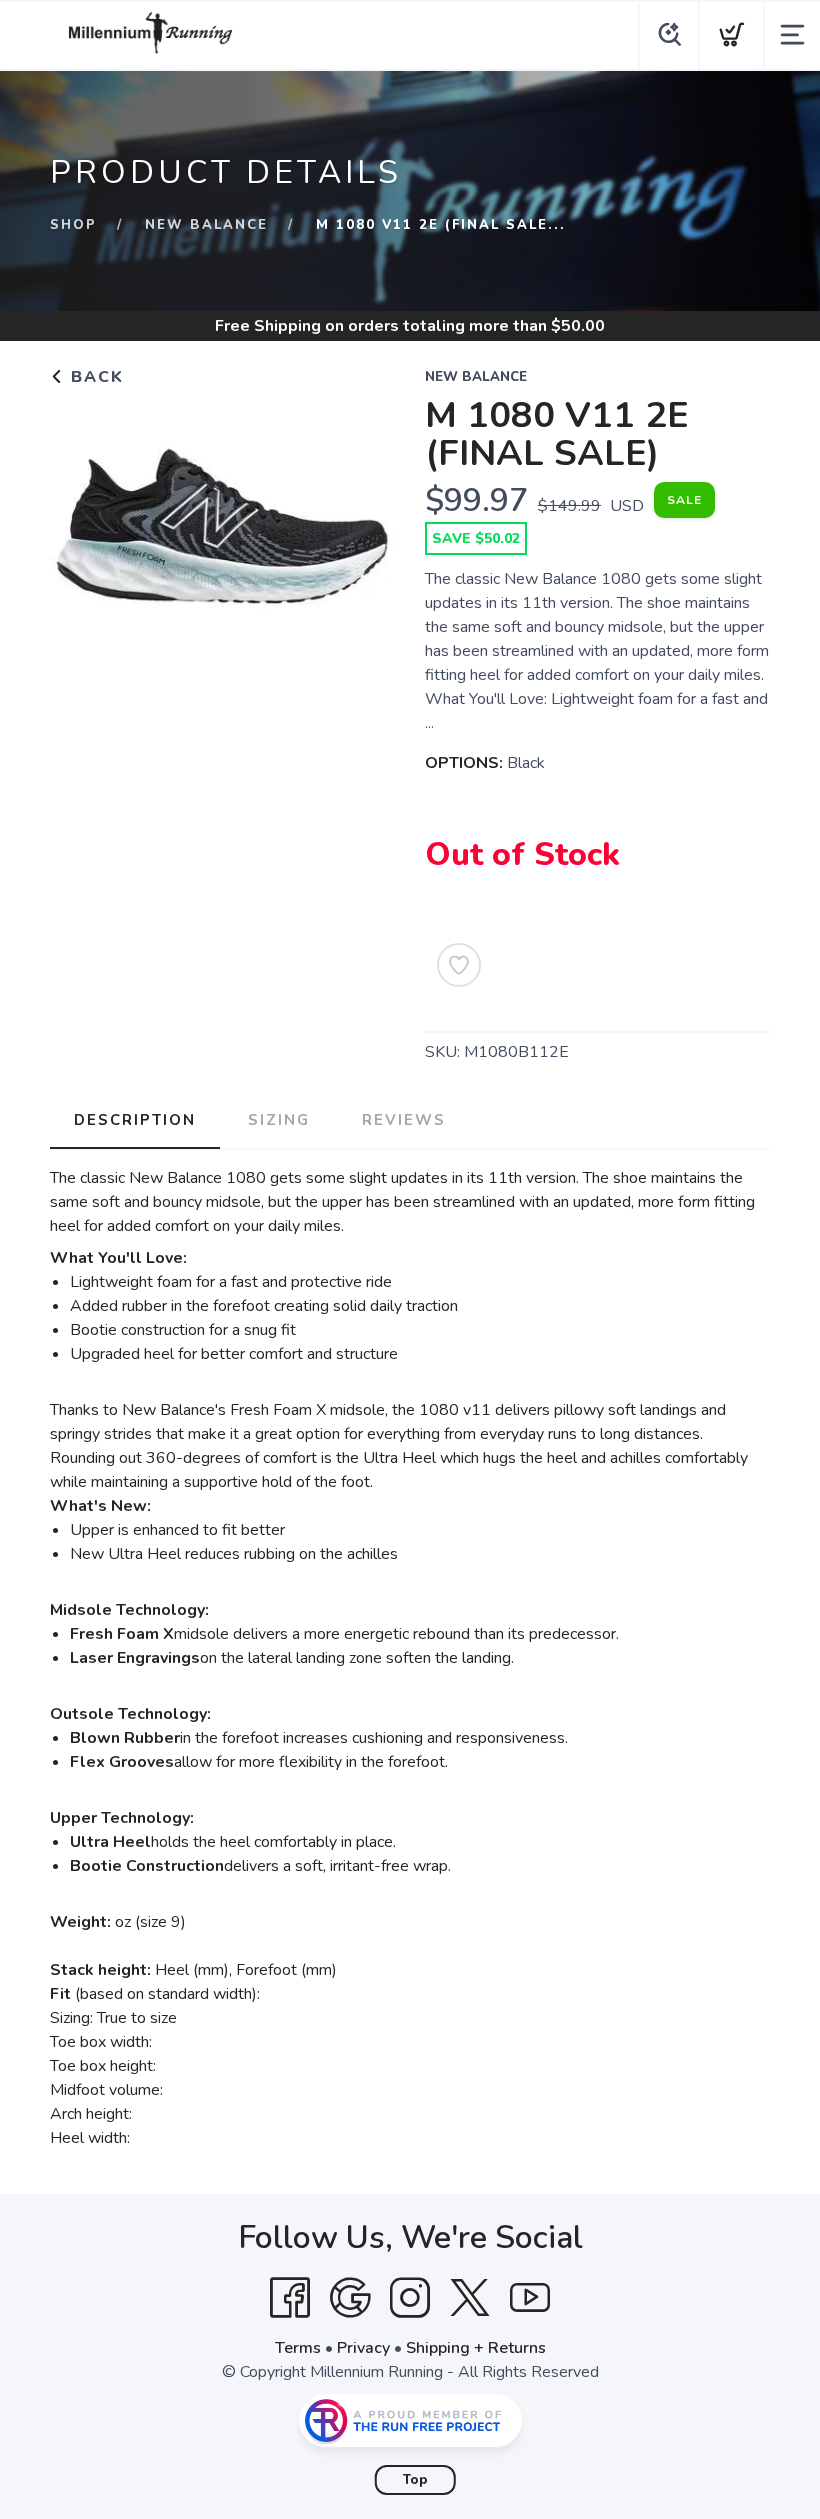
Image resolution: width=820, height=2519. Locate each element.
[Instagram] (410, 2298)
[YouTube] (530, 2298)
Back (94, 377)
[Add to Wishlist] (459, 965)
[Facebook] (290, 2298)
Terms (298, 2348)
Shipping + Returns (476, 2348)
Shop (73, 225)
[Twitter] (470, 2298)
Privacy (363, 2348)
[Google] (350, 2298)
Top (415, 2480)
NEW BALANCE (206, 225)
